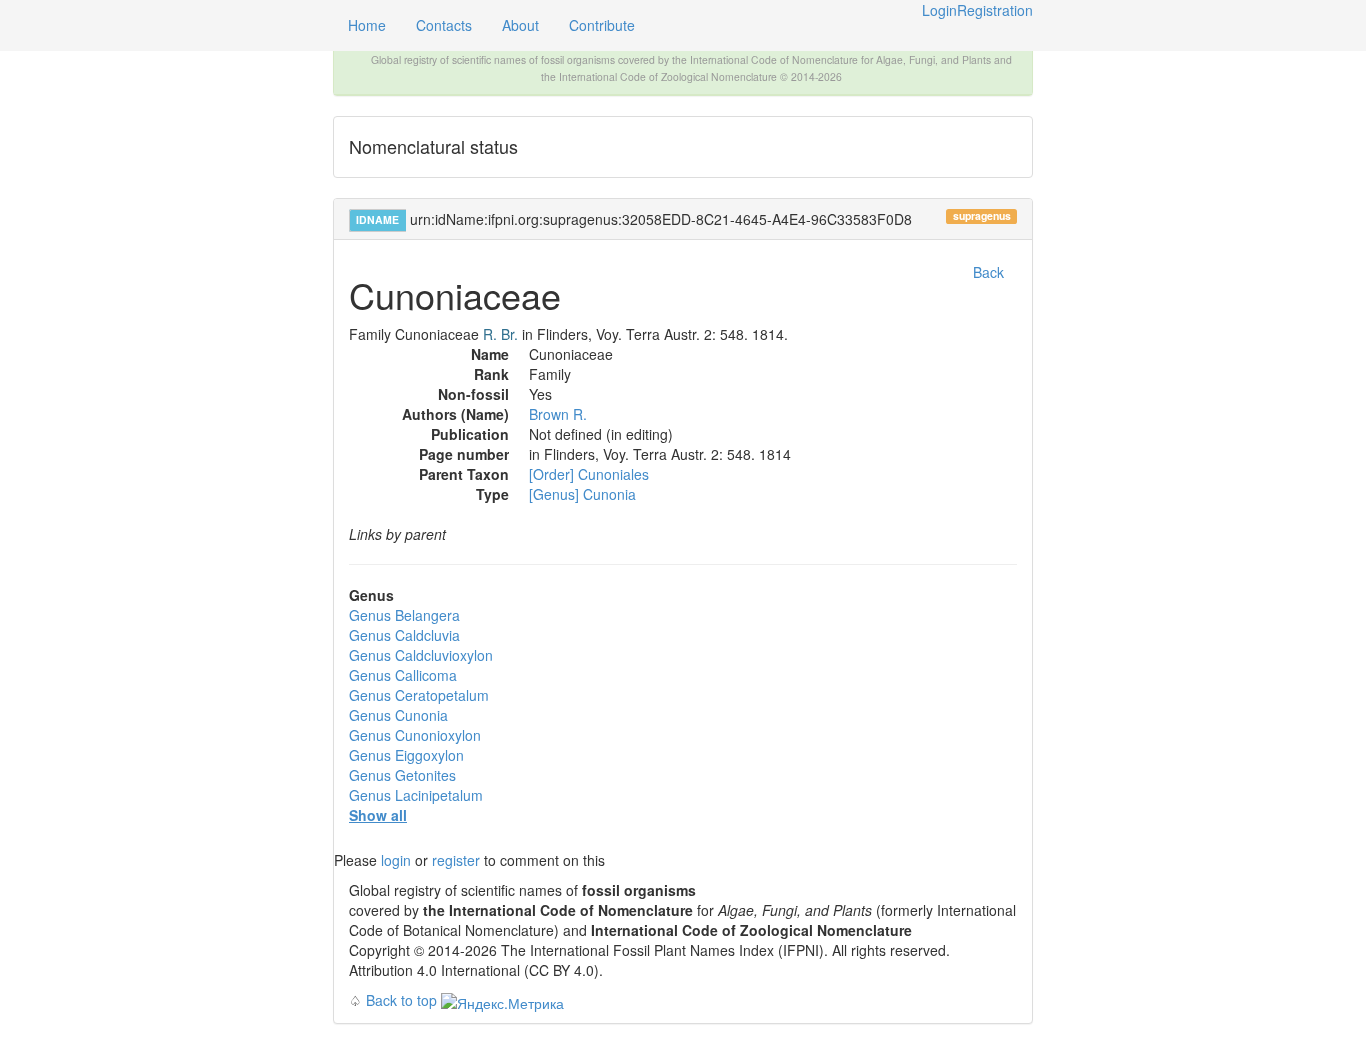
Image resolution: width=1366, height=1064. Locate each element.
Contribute (602, 25)
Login (939, 10)
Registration (995, 10)
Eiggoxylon (406, 755)
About (520, 25)
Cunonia (398, 715)
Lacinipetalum (416, 795)
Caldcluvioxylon (421, 655)
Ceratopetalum (419, 695)
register (456, 860)
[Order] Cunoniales (589, 474)
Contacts (444, 25)
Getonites (402, 775)
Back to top (401, 1000)
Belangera (404, 615)
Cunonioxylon (415, 735)
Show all (378, 815)
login (396, 860)
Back (988, 272)
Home (367, 25)
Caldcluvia (404, 635)
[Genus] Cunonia (582, 494)
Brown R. (558, 414)
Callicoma (403, 675)
